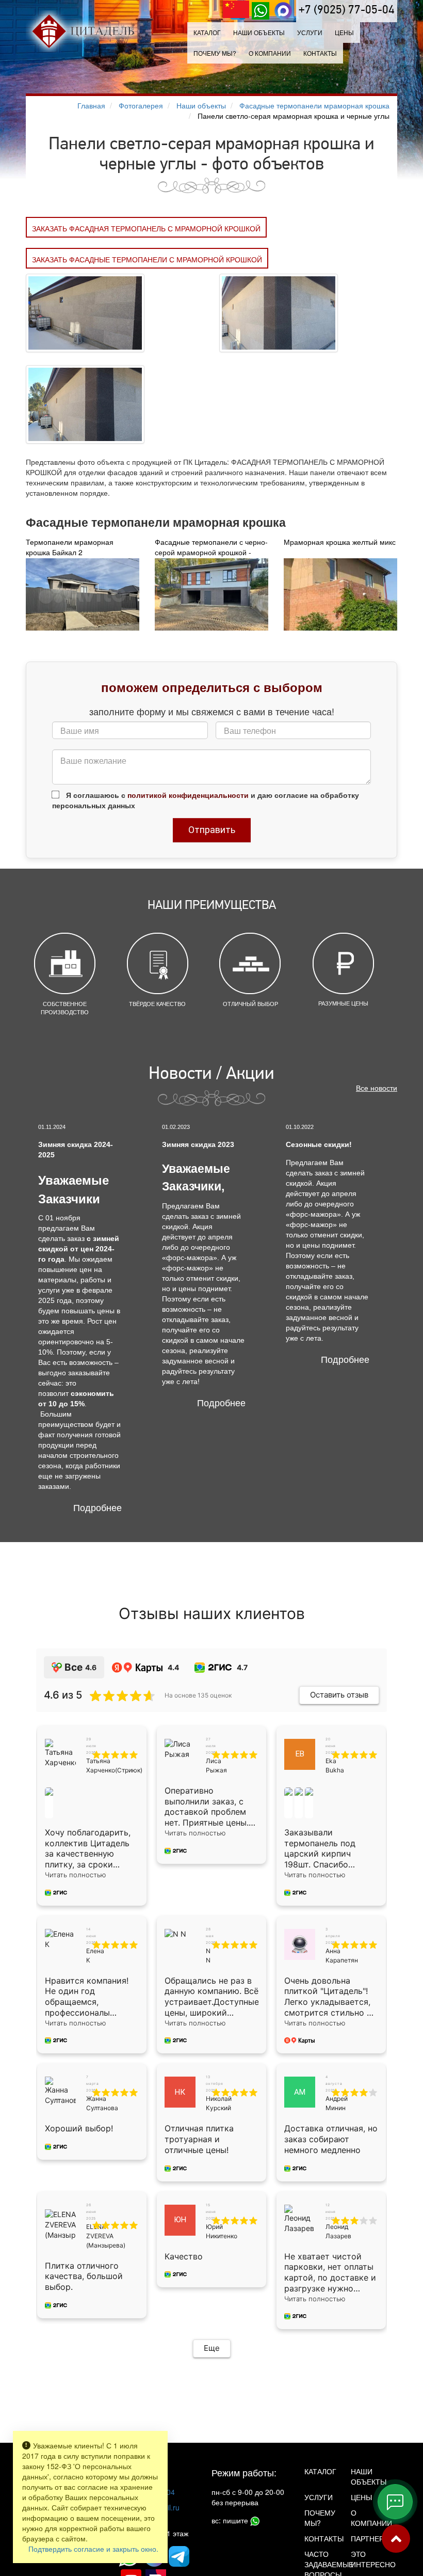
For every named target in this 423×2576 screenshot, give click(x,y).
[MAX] (283, 11)
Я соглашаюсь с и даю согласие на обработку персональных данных (206, 800)
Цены (344, 32)
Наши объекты (259, 32)
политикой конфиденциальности (188, 795)
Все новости (377, 1088)
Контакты (320, 53)
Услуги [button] (310, 32)
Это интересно (366, 2559)
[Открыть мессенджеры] (395, 2502)
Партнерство (366, 2538)
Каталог (207, 32)
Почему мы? (215, 53)
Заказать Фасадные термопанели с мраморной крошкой (147, 259)
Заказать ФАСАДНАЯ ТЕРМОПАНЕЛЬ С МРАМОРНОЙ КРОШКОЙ (146, 228)
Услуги (319, 2497)
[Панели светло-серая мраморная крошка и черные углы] (85, 312)
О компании (270, 53)
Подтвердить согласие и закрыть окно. (93, 2549)
